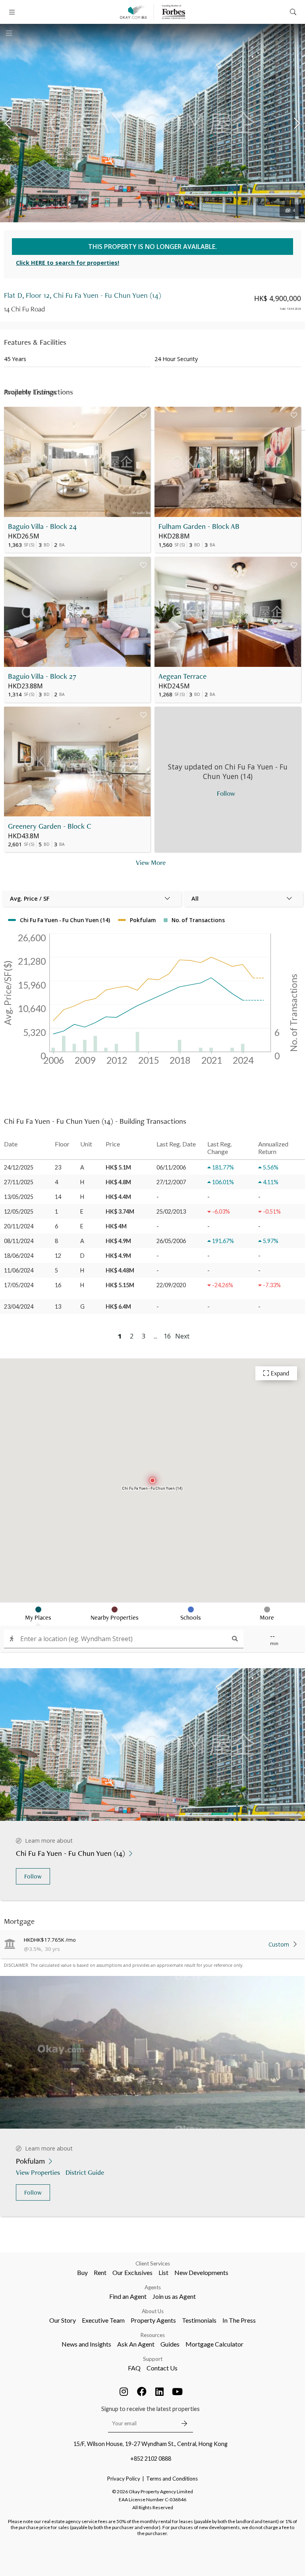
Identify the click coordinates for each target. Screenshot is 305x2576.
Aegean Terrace (182, 676)
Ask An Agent (136, 2344)
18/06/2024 (19, 1256)
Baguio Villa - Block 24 (42, 526)
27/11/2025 (19, 1182)
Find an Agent (128, 2296)
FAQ (134, 2368)
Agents (153, 2287)
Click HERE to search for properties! (68, 263)
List (163, 2272)
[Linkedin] (160, 2391)
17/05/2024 (19, 1285)
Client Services (153, 2263)
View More (151, 862)
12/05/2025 (19, 1211)
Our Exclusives (132, 2272)
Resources (153, 2335)
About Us (153, 2311)
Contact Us (162, 2368)
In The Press (239, 2320)
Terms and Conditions (172, 2479)
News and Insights (86, 2344)
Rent (100, 2272)
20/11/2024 (19, 1226)
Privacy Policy (124, 2479)
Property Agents (153, 2320)
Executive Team (103, 2320)
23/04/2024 (19, 1306)
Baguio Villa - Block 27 (42, 676)
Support (153, 2359)
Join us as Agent (174, 2296)
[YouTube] (178, 2391)
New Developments (201, 2272)
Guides (170, 2344)
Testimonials (199, 2320)
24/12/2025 (19, 1167)
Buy (82, 2272)
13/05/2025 (19, 1197)
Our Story (63, 2320)
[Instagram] (124, 2391)
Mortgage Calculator (214, 2344)
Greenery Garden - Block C (50, 826)
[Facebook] (142, 2391)
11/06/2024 (19, 1270)
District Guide (85, 2172)
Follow (33, 1876)
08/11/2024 (19, 1241)
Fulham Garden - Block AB (199, 526)
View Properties (38, 2172)
